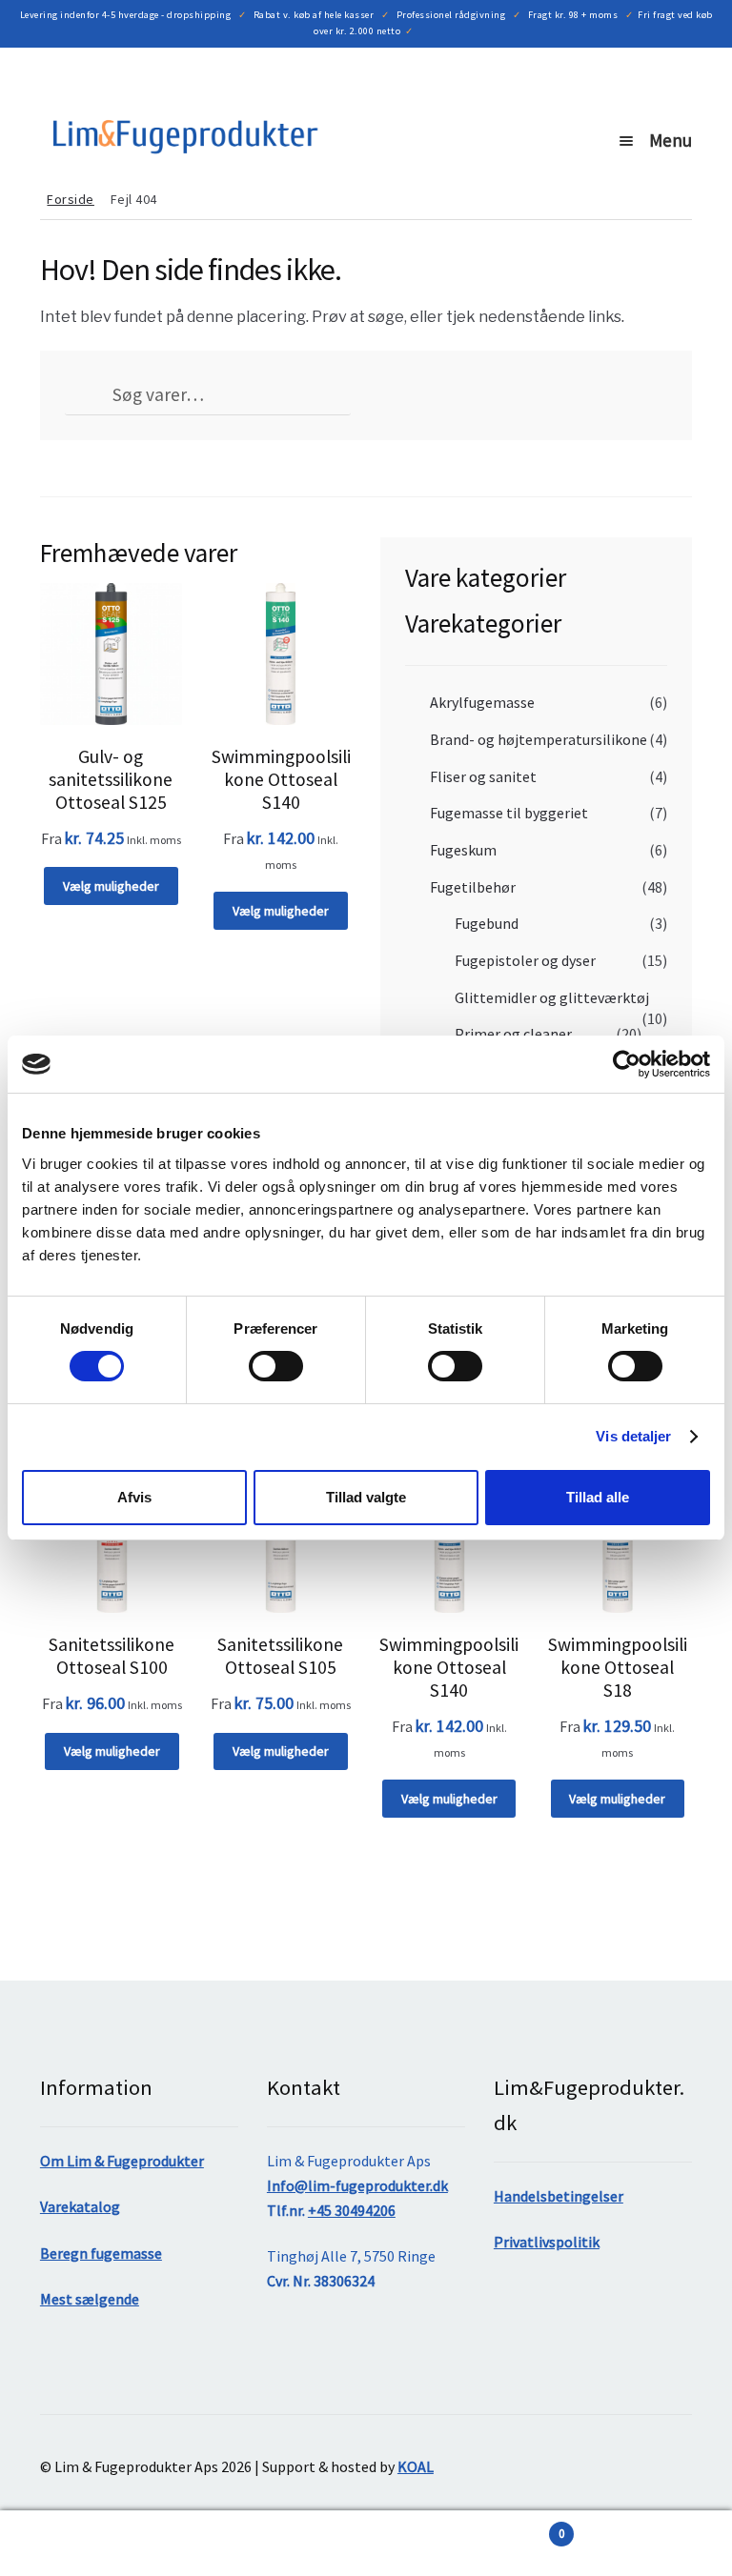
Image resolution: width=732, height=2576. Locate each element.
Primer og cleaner (513, 1034)
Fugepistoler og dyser (525, 960)
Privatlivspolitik (547, 2242)
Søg (183, 2544)
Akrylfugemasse (482, 702)
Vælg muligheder (111, 886)
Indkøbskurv (465, 2527)
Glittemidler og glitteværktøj (552, 997)
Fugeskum (463, 850)
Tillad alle (598, 1497)
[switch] (276, 1366)
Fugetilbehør (473, 887)
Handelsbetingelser (559, 2196)
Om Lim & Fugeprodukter (122, 2161)
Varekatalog (80, 2206)
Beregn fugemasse (101, 2253)
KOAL (416, 2466)
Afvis (134, 1497)
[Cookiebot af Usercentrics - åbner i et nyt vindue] (627, 1064)
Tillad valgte (366, 1497)
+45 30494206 (352, 2210)
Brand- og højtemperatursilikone (539, 739)
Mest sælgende (90, 2299)
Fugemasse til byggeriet (509, 813)
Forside (71, 199)
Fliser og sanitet (483, 776)
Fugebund (487, 923)
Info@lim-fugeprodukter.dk (357, 2185)
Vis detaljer (633, 1436)
